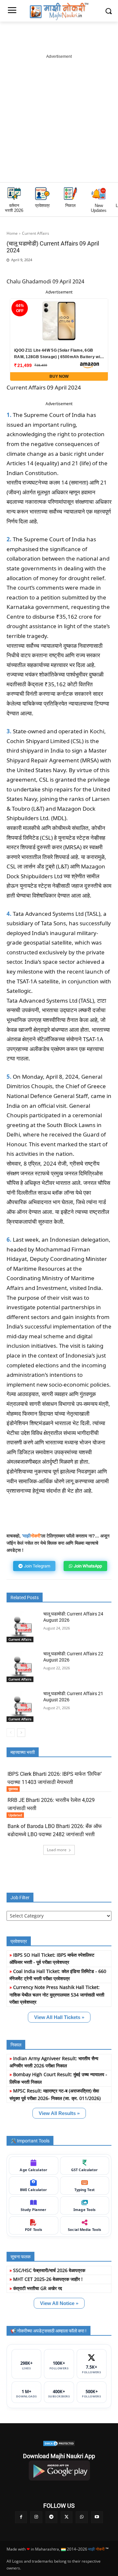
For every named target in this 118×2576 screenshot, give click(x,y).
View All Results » (59, 2113)
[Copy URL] (104, 270)
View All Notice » (59, 2303)
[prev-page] (11, 1733)
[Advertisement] (59, 119)
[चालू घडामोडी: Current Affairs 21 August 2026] (22, 1706)
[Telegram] (74, 270)
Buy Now (59, 376)
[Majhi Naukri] (59, 12)
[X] (89, 270)
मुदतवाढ (13, 1789)
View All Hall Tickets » (59, 2017)
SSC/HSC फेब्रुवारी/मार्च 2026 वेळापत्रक (49, 2270)
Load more (57, 1850)
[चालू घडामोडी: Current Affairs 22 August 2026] (22, 1666)
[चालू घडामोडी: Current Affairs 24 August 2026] (22, 1627)
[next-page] (21, 1733)
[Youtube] (97, 2517)
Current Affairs (36, 233)
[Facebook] (44, 270)
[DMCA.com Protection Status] (59, 2443)
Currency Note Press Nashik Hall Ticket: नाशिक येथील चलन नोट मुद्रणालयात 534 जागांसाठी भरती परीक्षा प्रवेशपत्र (57, 1995)
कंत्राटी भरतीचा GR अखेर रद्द (38, 2288)
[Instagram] (36, 2517)
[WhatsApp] (59, 270)
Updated (15, 1815)
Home (12, 233)
